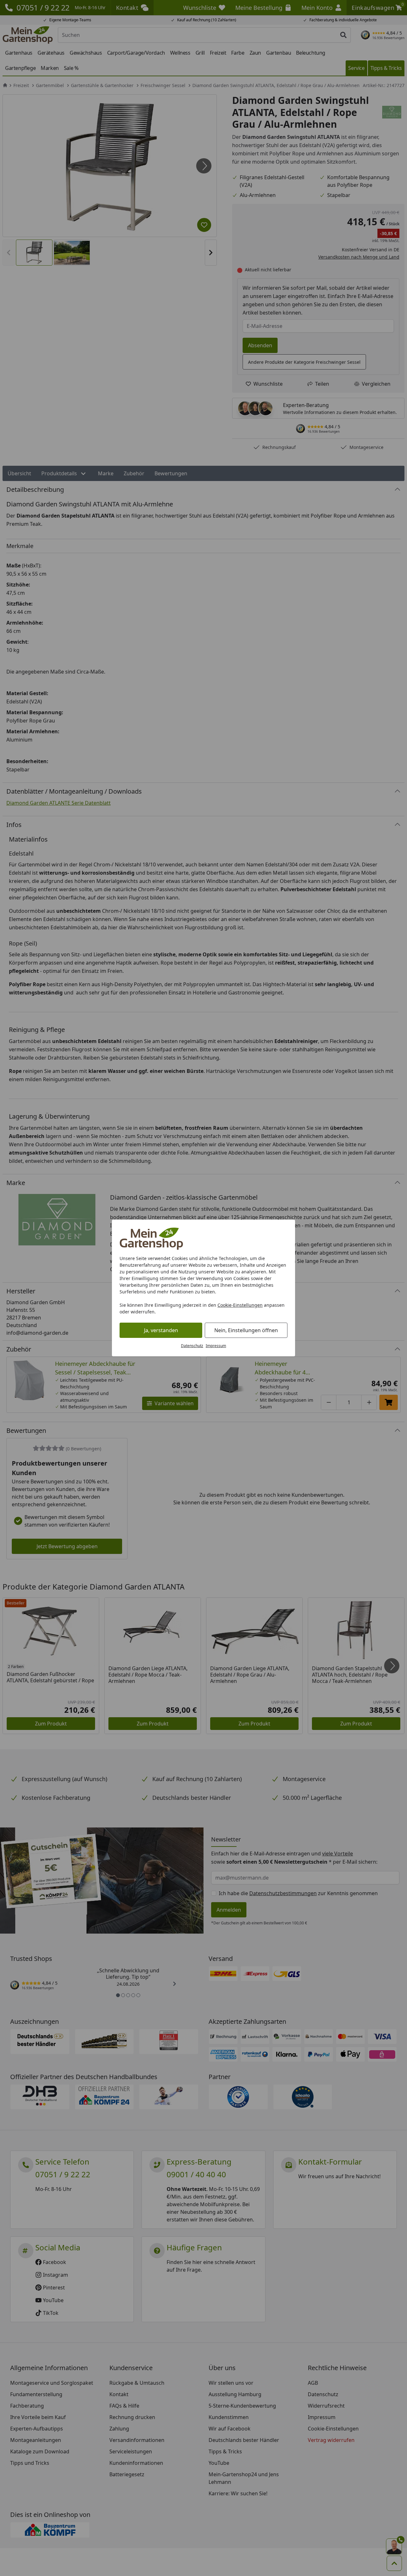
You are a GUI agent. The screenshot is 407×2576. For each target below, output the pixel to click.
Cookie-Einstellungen (240, 1305)
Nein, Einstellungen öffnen (246, 1330)
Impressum (216, 1346)
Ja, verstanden (161, 1330)
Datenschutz (192, 1346)
